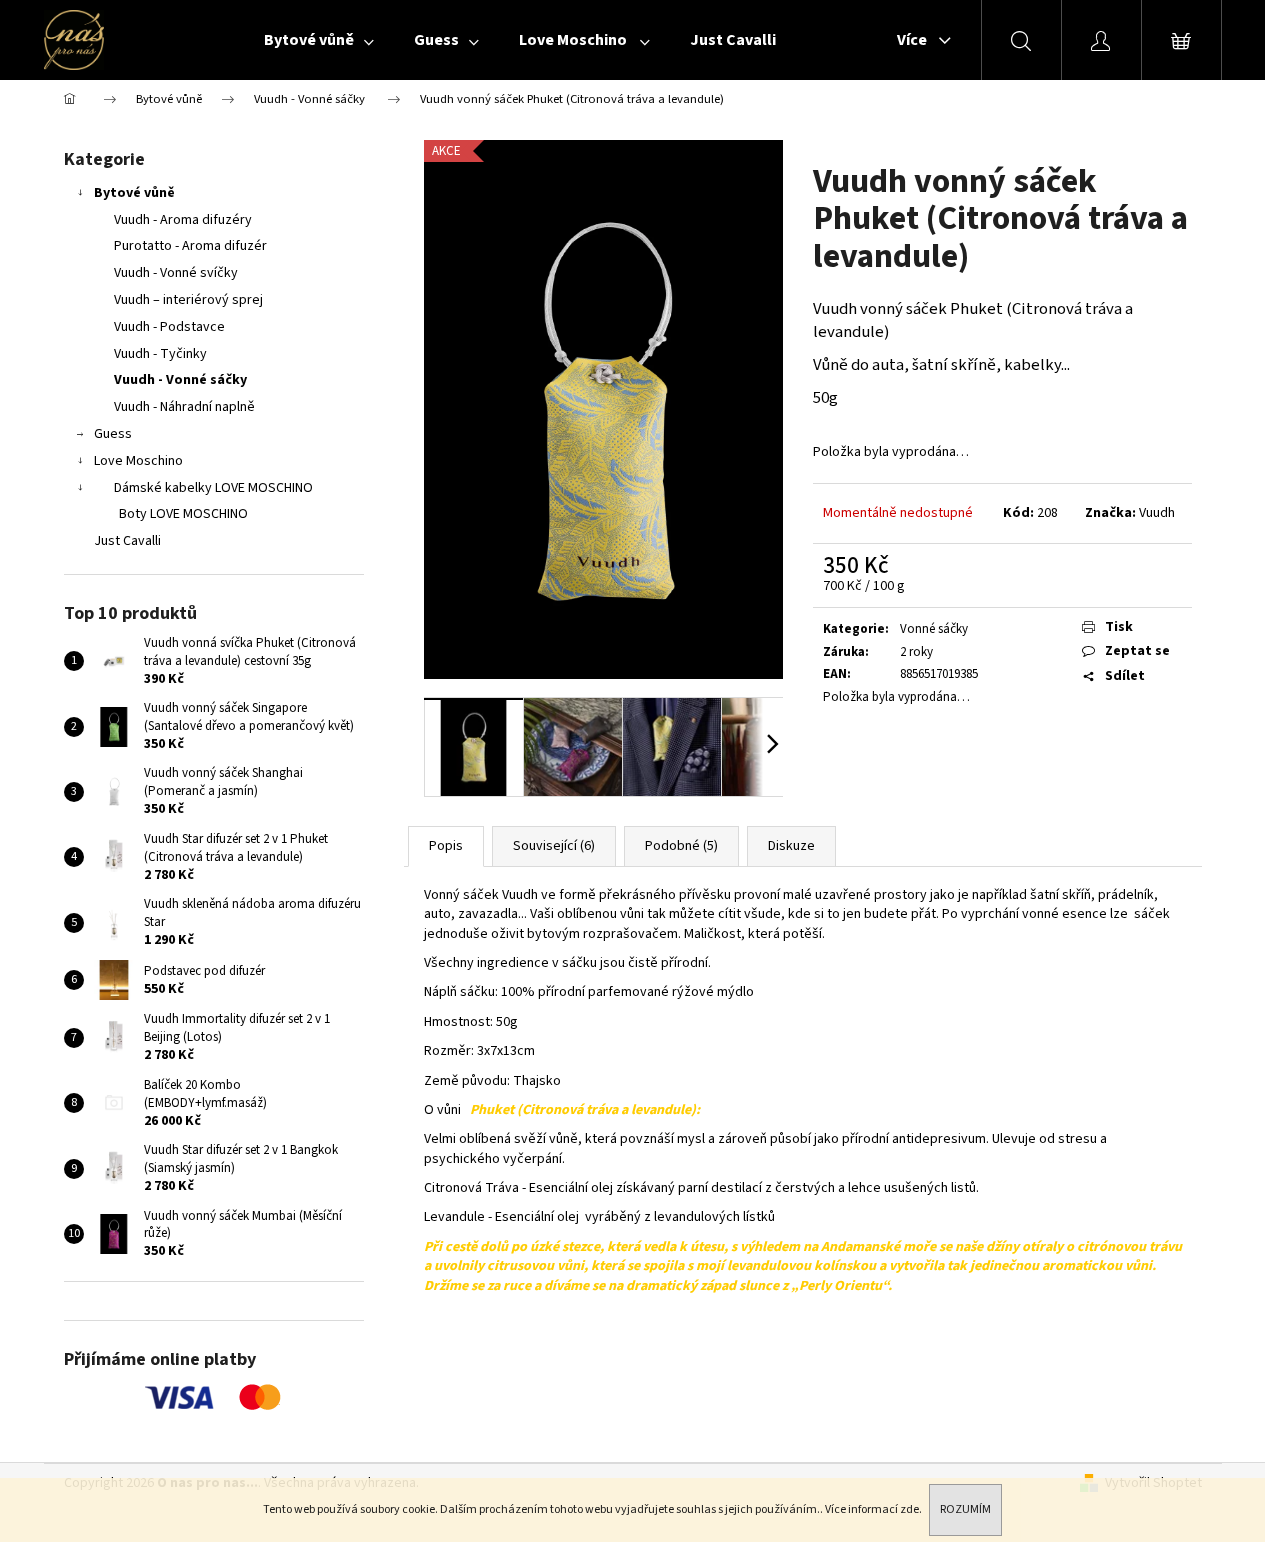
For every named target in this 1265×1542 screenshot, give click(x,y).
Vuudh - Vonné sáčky (180, 380)
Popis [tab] (446, 846)
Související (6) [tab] (554, 846)
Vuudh (1157, 513)
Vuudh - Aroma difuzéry (183, 220)
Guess (113, 434)
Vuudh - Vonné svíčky (176, 273)
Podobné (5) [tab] (681, 846)
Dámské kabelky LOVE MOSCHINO (213, 488)
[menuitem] (319, 40)
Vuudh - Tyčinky (160, 354)
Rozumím (965, 1509)
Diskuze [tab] (791, 846)
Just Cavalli (127, 541)
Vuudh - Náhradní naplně (184, 407)
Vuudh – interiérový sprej (188, 300)
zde (909, 1509)
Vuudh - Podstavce (169, 327)
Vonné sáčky (934, 629)
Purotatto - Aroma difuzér (190, 246)
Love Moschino (138, 461)
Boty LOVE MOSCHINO (183, 514)
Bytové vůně (134, 193)
